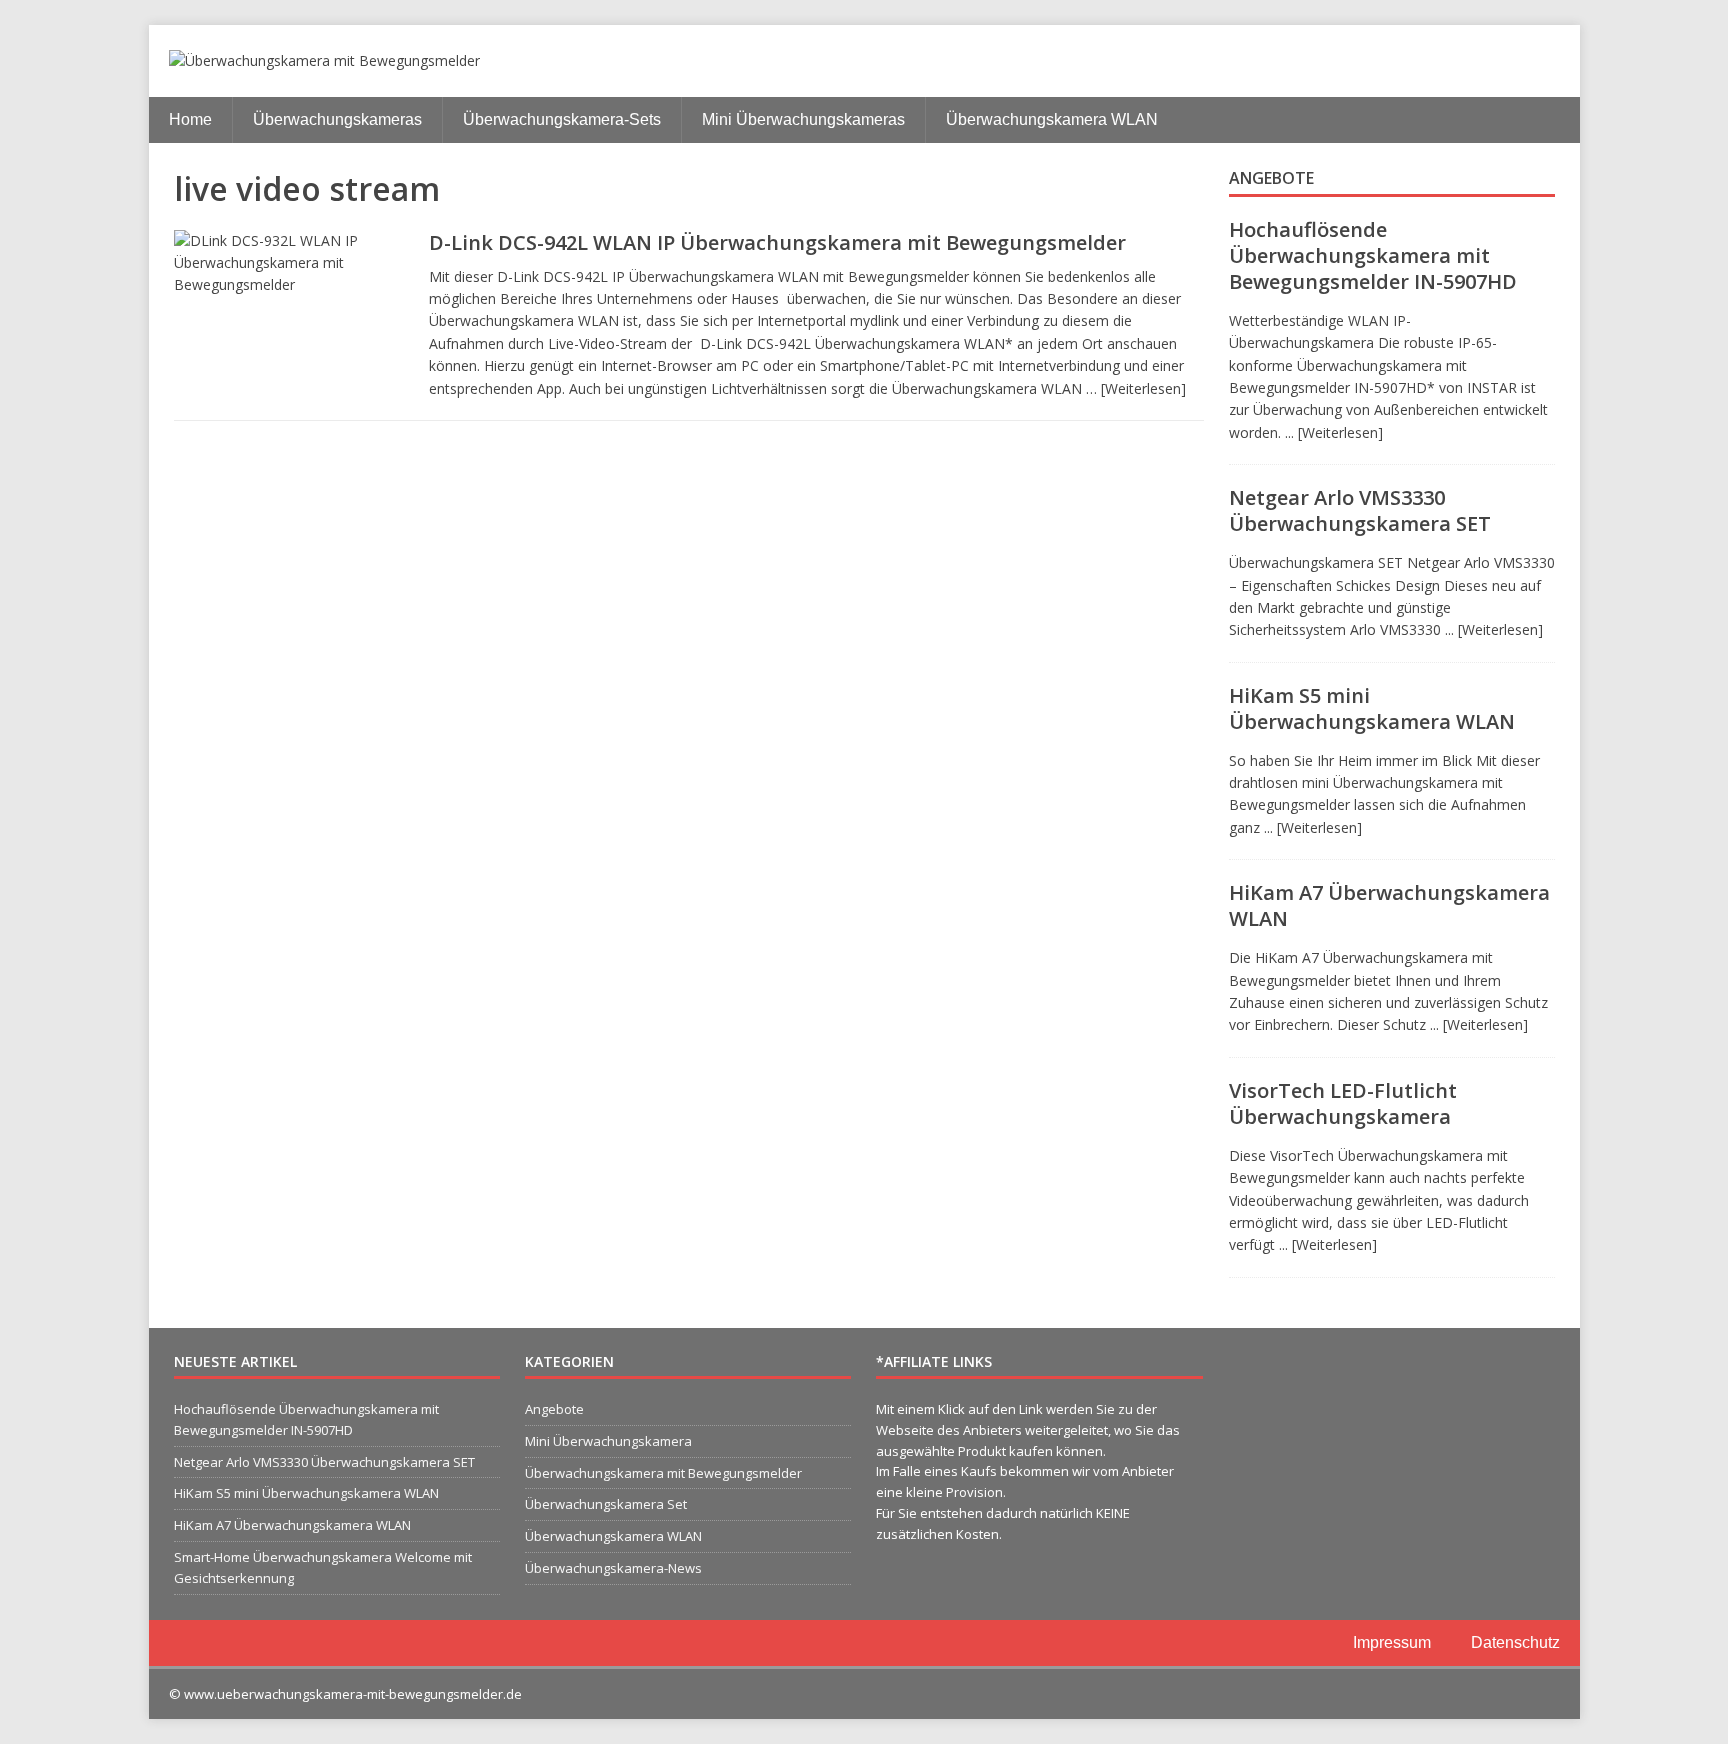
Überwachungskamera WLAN (1052, 119)
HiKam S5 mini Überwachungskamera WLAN (1372, 708)
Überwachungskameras (337, 119)
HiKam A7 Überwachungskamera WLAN (1389, 905)
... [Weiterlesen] (1334, 432)
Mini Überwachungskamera (608, 1441)
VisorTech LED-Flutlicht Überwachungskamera (1343, 1103)
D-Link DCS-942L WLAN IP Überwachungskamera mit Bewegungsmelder (777, 242)
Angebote (1271, 178)
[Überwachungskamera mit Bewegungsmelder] (864, 61)
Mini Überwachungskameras (803, 119)
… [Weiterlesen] (1136, 388)
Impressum (1392, 1642)
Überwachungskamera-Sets (562, 119)
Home (190, 119)
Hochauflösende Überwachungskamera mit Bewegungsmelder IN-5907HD (1373, 255)
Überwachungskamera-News (613, 1568)
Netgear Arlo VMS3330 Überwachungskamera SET (1360, 510)
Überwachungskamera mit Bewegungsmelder (663, 1473)
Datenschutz (1515, 1642)
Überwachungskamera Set (606, 1504)
